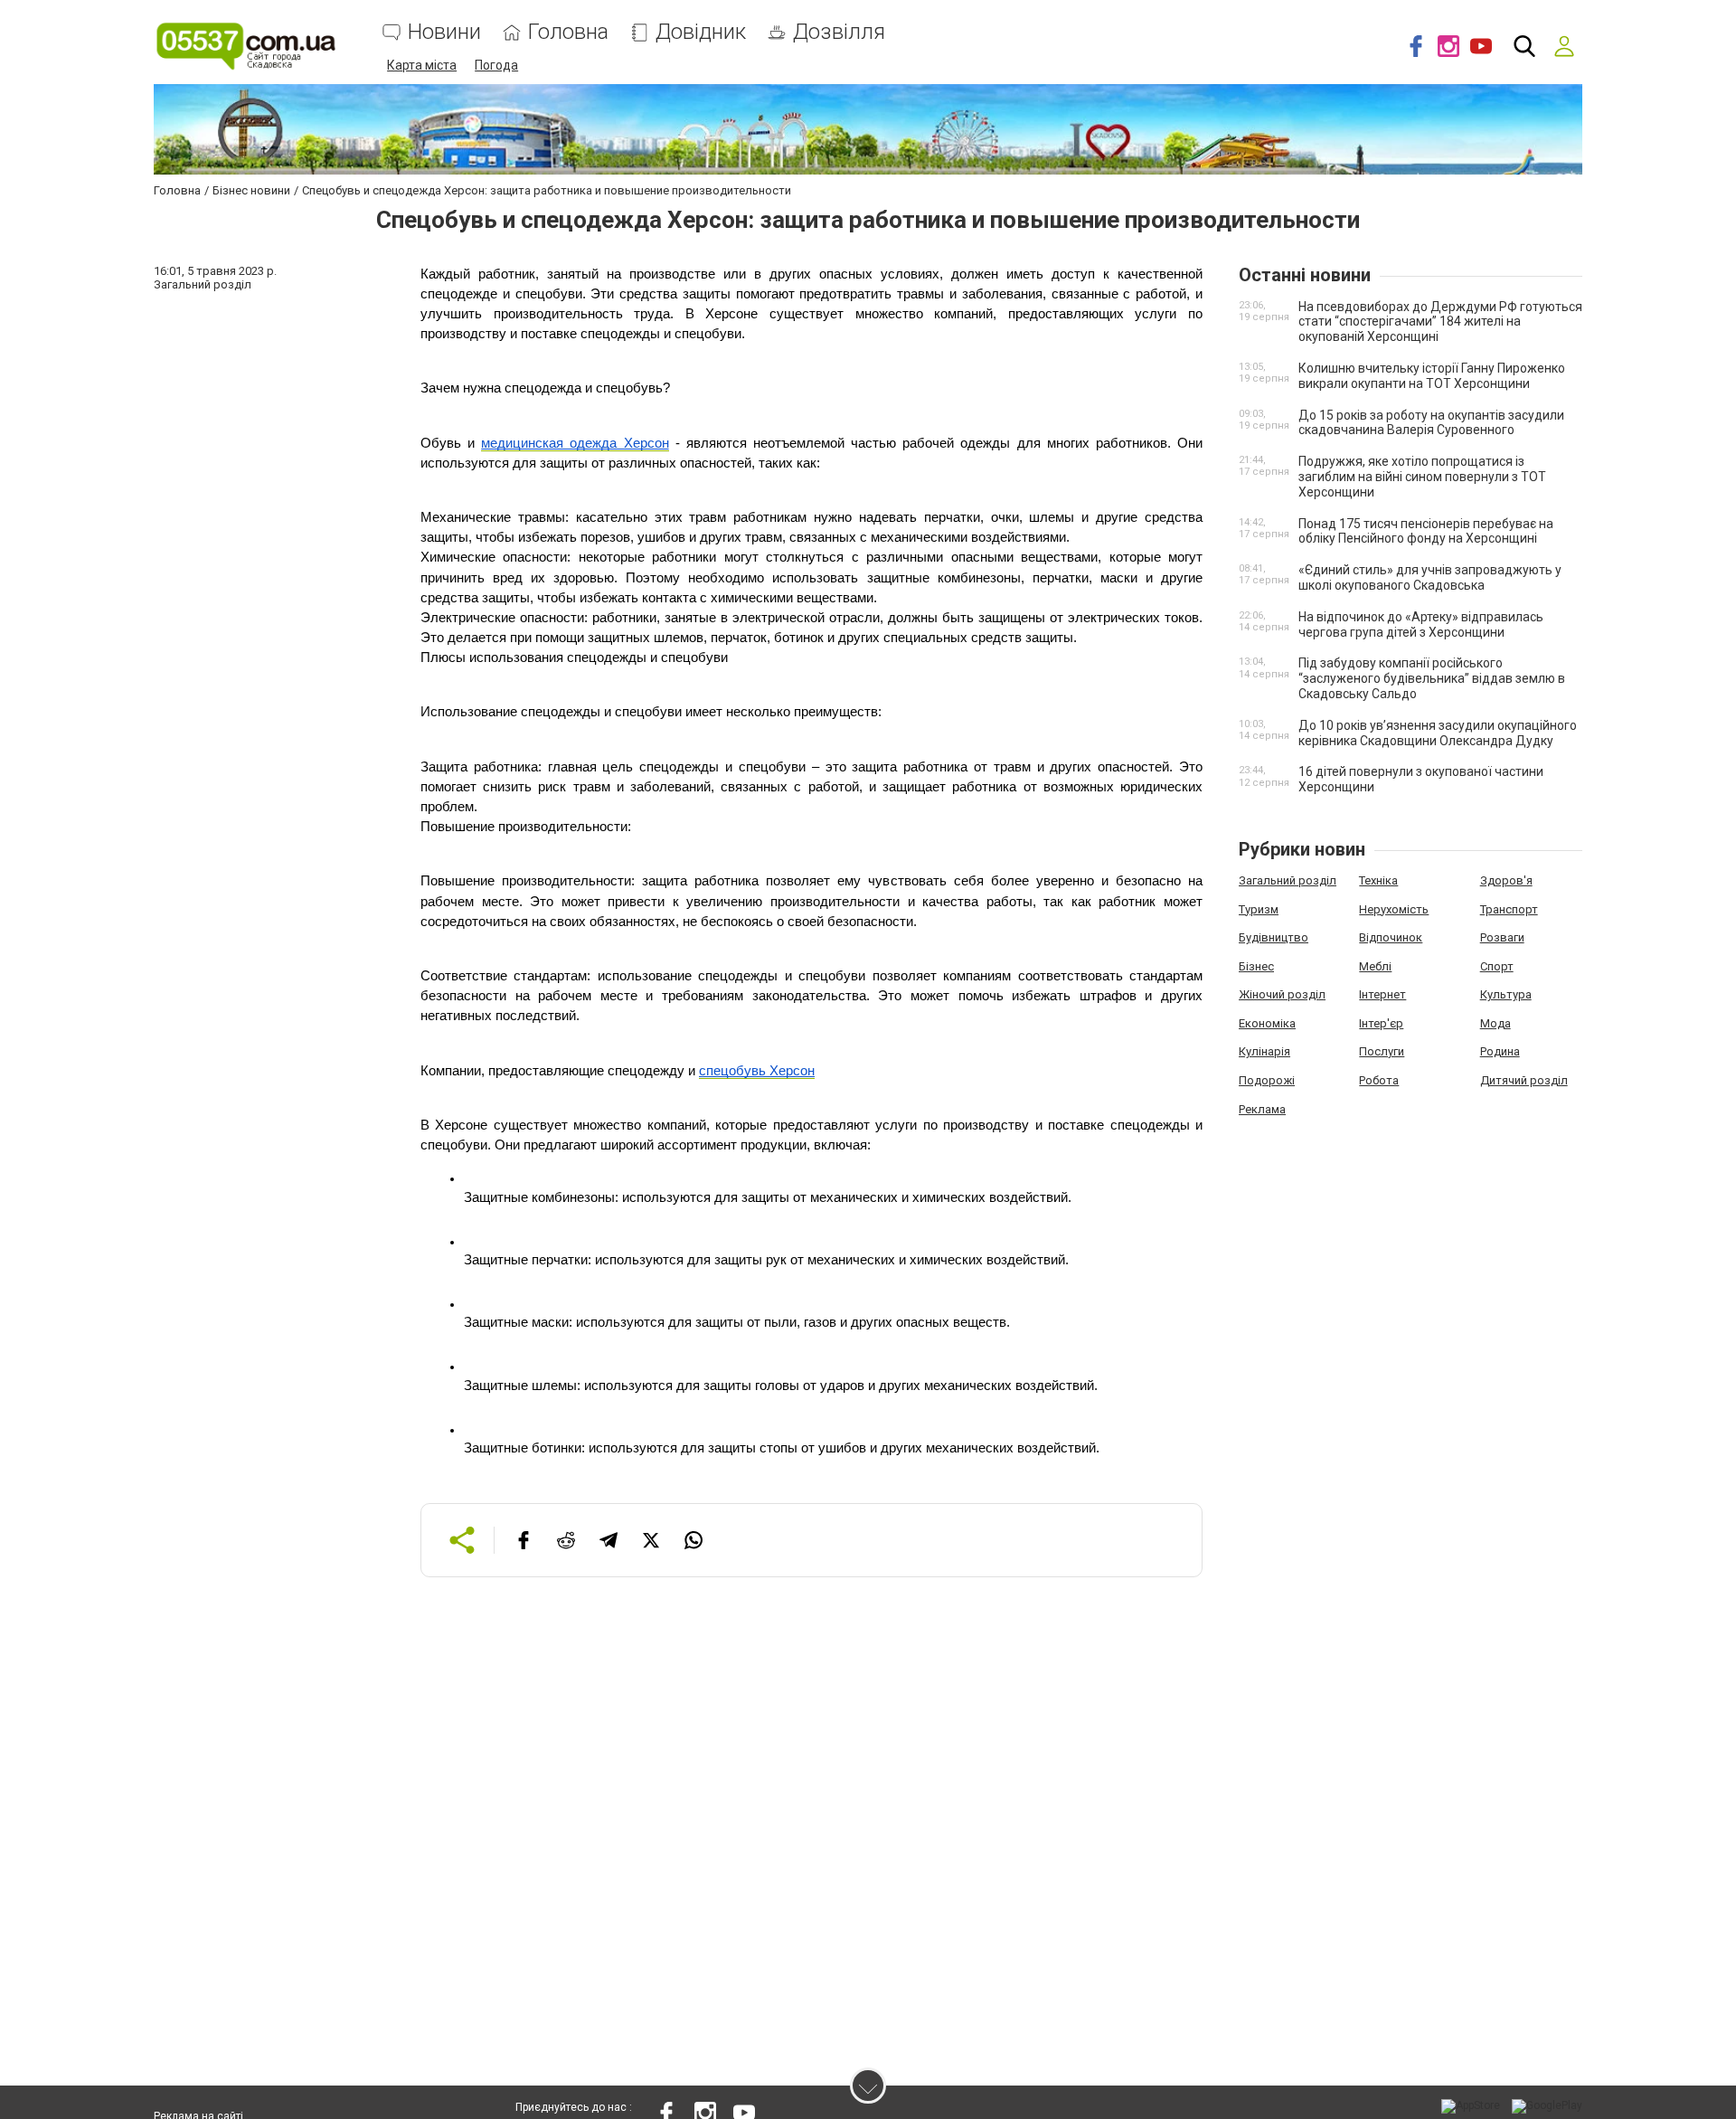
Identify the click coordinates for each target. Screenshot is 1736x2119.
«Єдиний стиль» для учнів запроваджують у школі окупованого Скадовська (1430, 577)
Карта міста (422, 65)
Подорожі (1267, 1080)
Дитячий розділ (1524, 1080)
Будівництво (1274, 937)
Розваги (1502, 937)
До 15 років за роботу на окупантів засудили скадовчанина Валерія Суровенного (1431, 423)
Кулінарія (1264, 1051)
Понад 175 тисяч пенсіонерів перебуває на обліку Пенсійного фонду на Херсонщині (1426, 531)
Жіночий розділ (1282, 994)
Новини (444, 32)
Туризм (1259, 909)
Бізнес (1256, 966)
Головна (568, 32)
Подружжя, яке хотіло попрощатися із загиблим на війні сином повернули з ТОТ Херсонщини (1422, 477)
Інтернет (1382, 994)
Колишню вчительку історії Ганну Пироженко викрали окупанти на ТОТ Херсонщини (1432, 376)
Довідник (701, 32)
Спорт (1497, 966)
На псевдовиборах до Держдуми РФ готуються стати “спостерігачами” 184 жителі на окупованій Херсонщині (1440, 322)
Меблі (1375, 966)
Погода (496, 65)
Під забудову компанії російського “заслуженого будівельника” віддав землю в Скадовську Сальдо (1432, 678)
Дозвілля (839, 32)
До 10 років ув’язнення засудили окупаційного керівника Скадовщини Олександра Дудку (1438, 733)
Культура (1506, 994)
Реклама (1262, 1109)
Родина (1500, 1051)
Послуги (1382, 1051)
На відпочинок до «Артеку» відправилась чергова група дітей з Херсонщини (1421, 624)
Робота (1379, 1080)
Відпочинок (1391, 937)
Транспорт (1509, 909)
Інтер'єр (1381, 1023)
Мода (1495, 1023)
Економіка (1267, 1023)
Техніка (1378, 880)
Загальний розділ (1288, 880)
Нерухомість (1394, 909)
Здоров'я (1506, 880)
